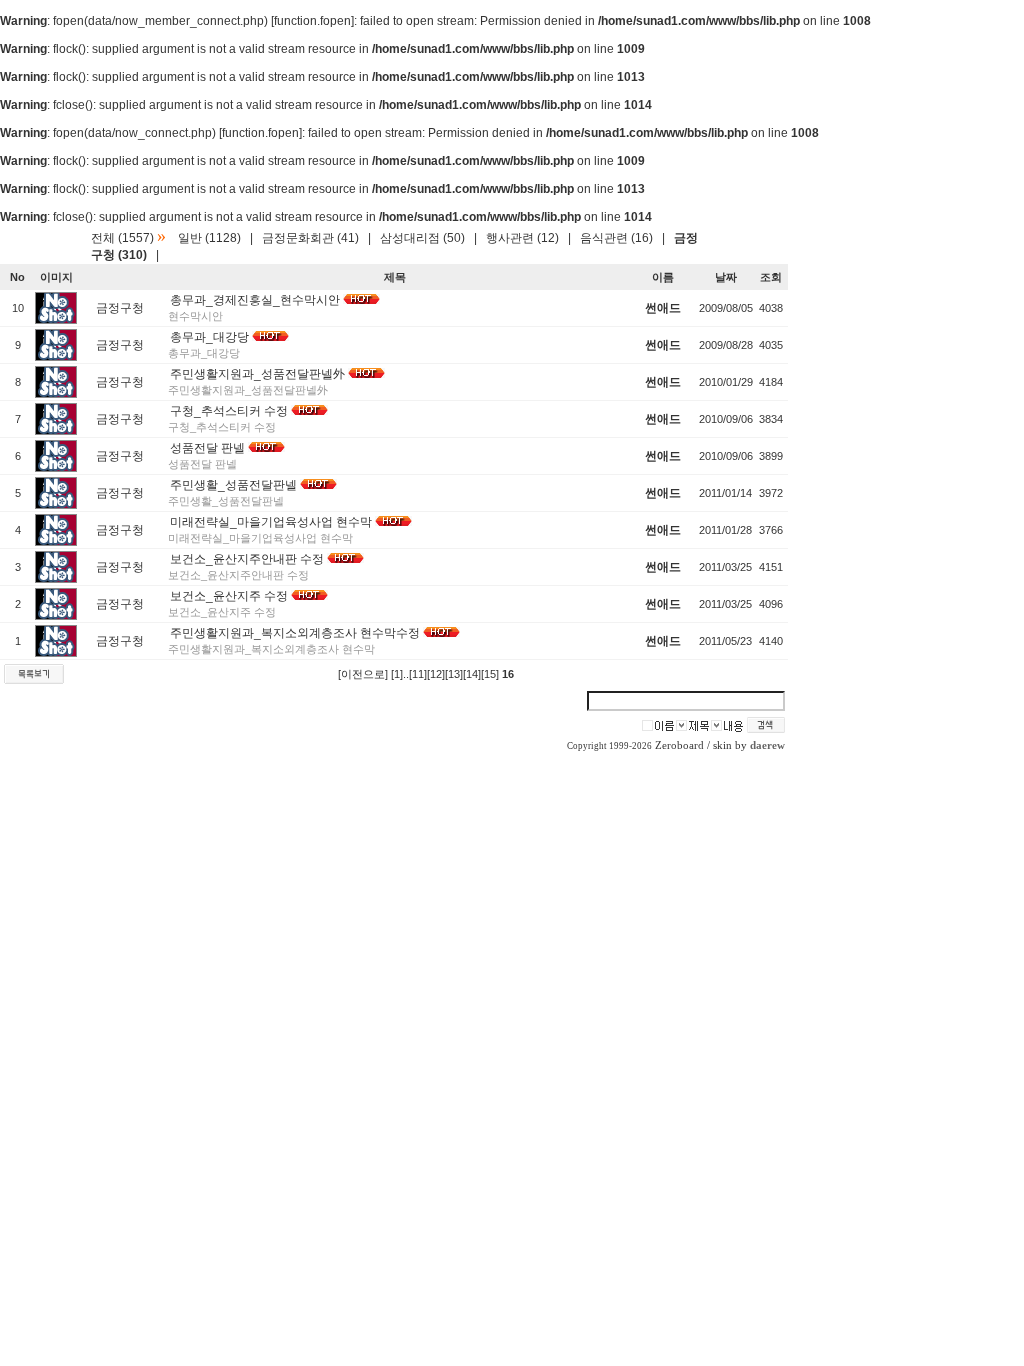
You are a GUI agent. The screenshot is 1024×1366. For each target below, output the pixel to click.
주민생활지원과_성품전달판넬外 (257, 374)
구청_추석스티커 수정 (229, 411)
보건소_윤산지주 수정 (229, 596)
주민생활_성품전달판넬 (233, 485)
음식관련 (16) (616, 238)
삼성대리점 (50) (422, 238)
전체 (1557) (122, 238)
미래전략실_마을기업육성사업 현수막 (271, 522)
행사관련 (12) (522, 238)
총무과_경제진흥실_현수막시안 (255, 300)
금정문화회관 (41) (310, 238)
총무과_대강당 (209, 337)
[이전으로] (363, 674)
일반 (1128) (209, 238)
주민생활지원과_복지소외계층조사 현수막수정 (295, 633)
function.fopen (312, 21)
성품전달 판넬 (207, 448)
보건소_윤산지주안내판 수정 (247, 559)
